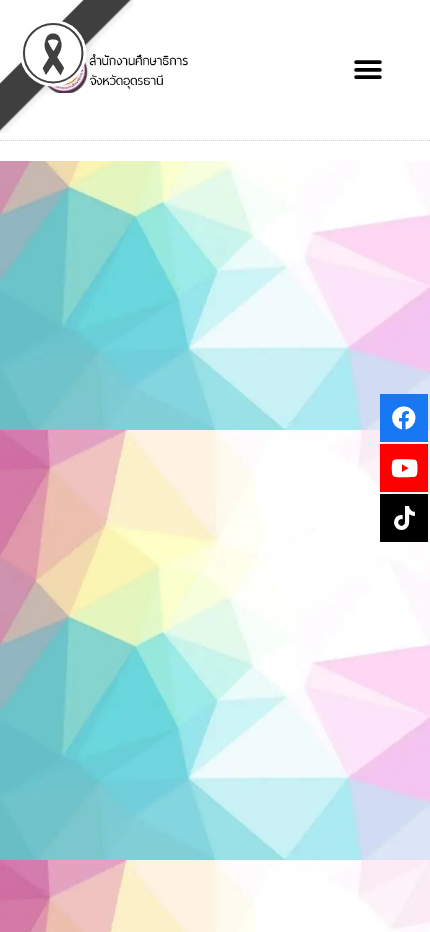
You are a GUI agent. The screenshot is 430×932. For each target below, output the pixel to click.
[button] (367, 70)
